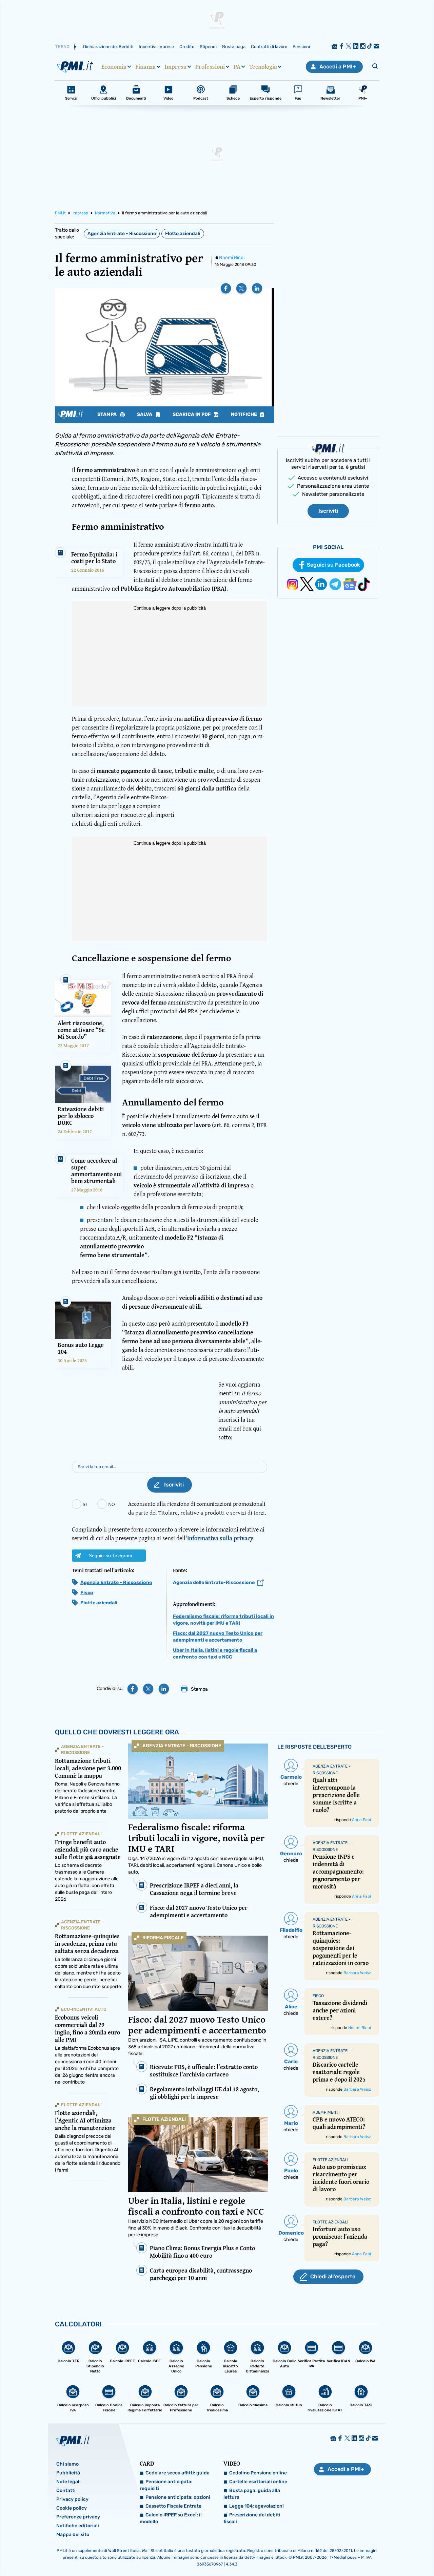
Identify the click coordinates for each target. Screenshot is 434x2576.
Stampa (107, 415)
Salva (145, 415)
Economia (114, 67)
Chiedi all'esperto (333, 2276)
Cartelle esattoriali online (258, 2482)
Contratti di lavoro (269, 47)
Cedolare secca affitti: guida (177, 2473)
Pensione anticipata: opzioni (178, 2497)
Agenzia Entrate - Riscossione (122, 234)
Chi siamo (67, 2464)
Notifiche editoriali (78, 2526)
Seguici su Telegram (111, 1556)
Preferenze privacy (78, 2517)
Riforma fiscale (163, 1938)
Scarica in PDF (192, 415)
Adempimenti (326, 2112)
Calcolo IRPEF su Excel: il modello (171, 2518)
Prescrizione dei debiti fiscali (252, 2518)
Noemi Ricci (232, 258)
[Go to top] (372, 2554)
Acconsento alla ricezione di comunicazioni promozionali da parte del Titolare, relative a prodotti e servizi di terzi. (197, 1508)
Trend (62, 47)
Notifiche (244, 415)
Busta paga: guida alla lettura (252, 2494)
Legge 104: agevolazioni (257, 2506)
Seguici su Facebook (333, 565)
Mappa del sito (73, 2535)
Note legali (68, 2482)
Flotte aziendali (183, 234)
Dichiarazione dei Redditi (108, 47)
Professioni (210, 67)
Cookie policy (72, 2508)
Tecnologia (263, 67)
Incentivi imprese (156, 47)
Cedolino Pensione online (258, 2473)
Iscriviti (328, 511)
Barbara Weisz (357, 1973)
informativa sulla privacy (220, 1538)
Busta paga (234, 47)
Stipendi (208, 47)
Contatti (66, 2490)
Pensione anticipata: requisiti (166, 2485)
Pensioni (301, 47)
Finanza (145, 67)
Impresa (175, 67)
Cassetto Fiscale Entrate (173, 2506)
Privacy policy (72, 2499)
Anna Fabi (361, 1820)
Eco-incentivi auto (84, 2009)
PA (237, 67)
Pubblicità (68, 2473)
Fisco (87, 1593)
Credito (187, 47)
